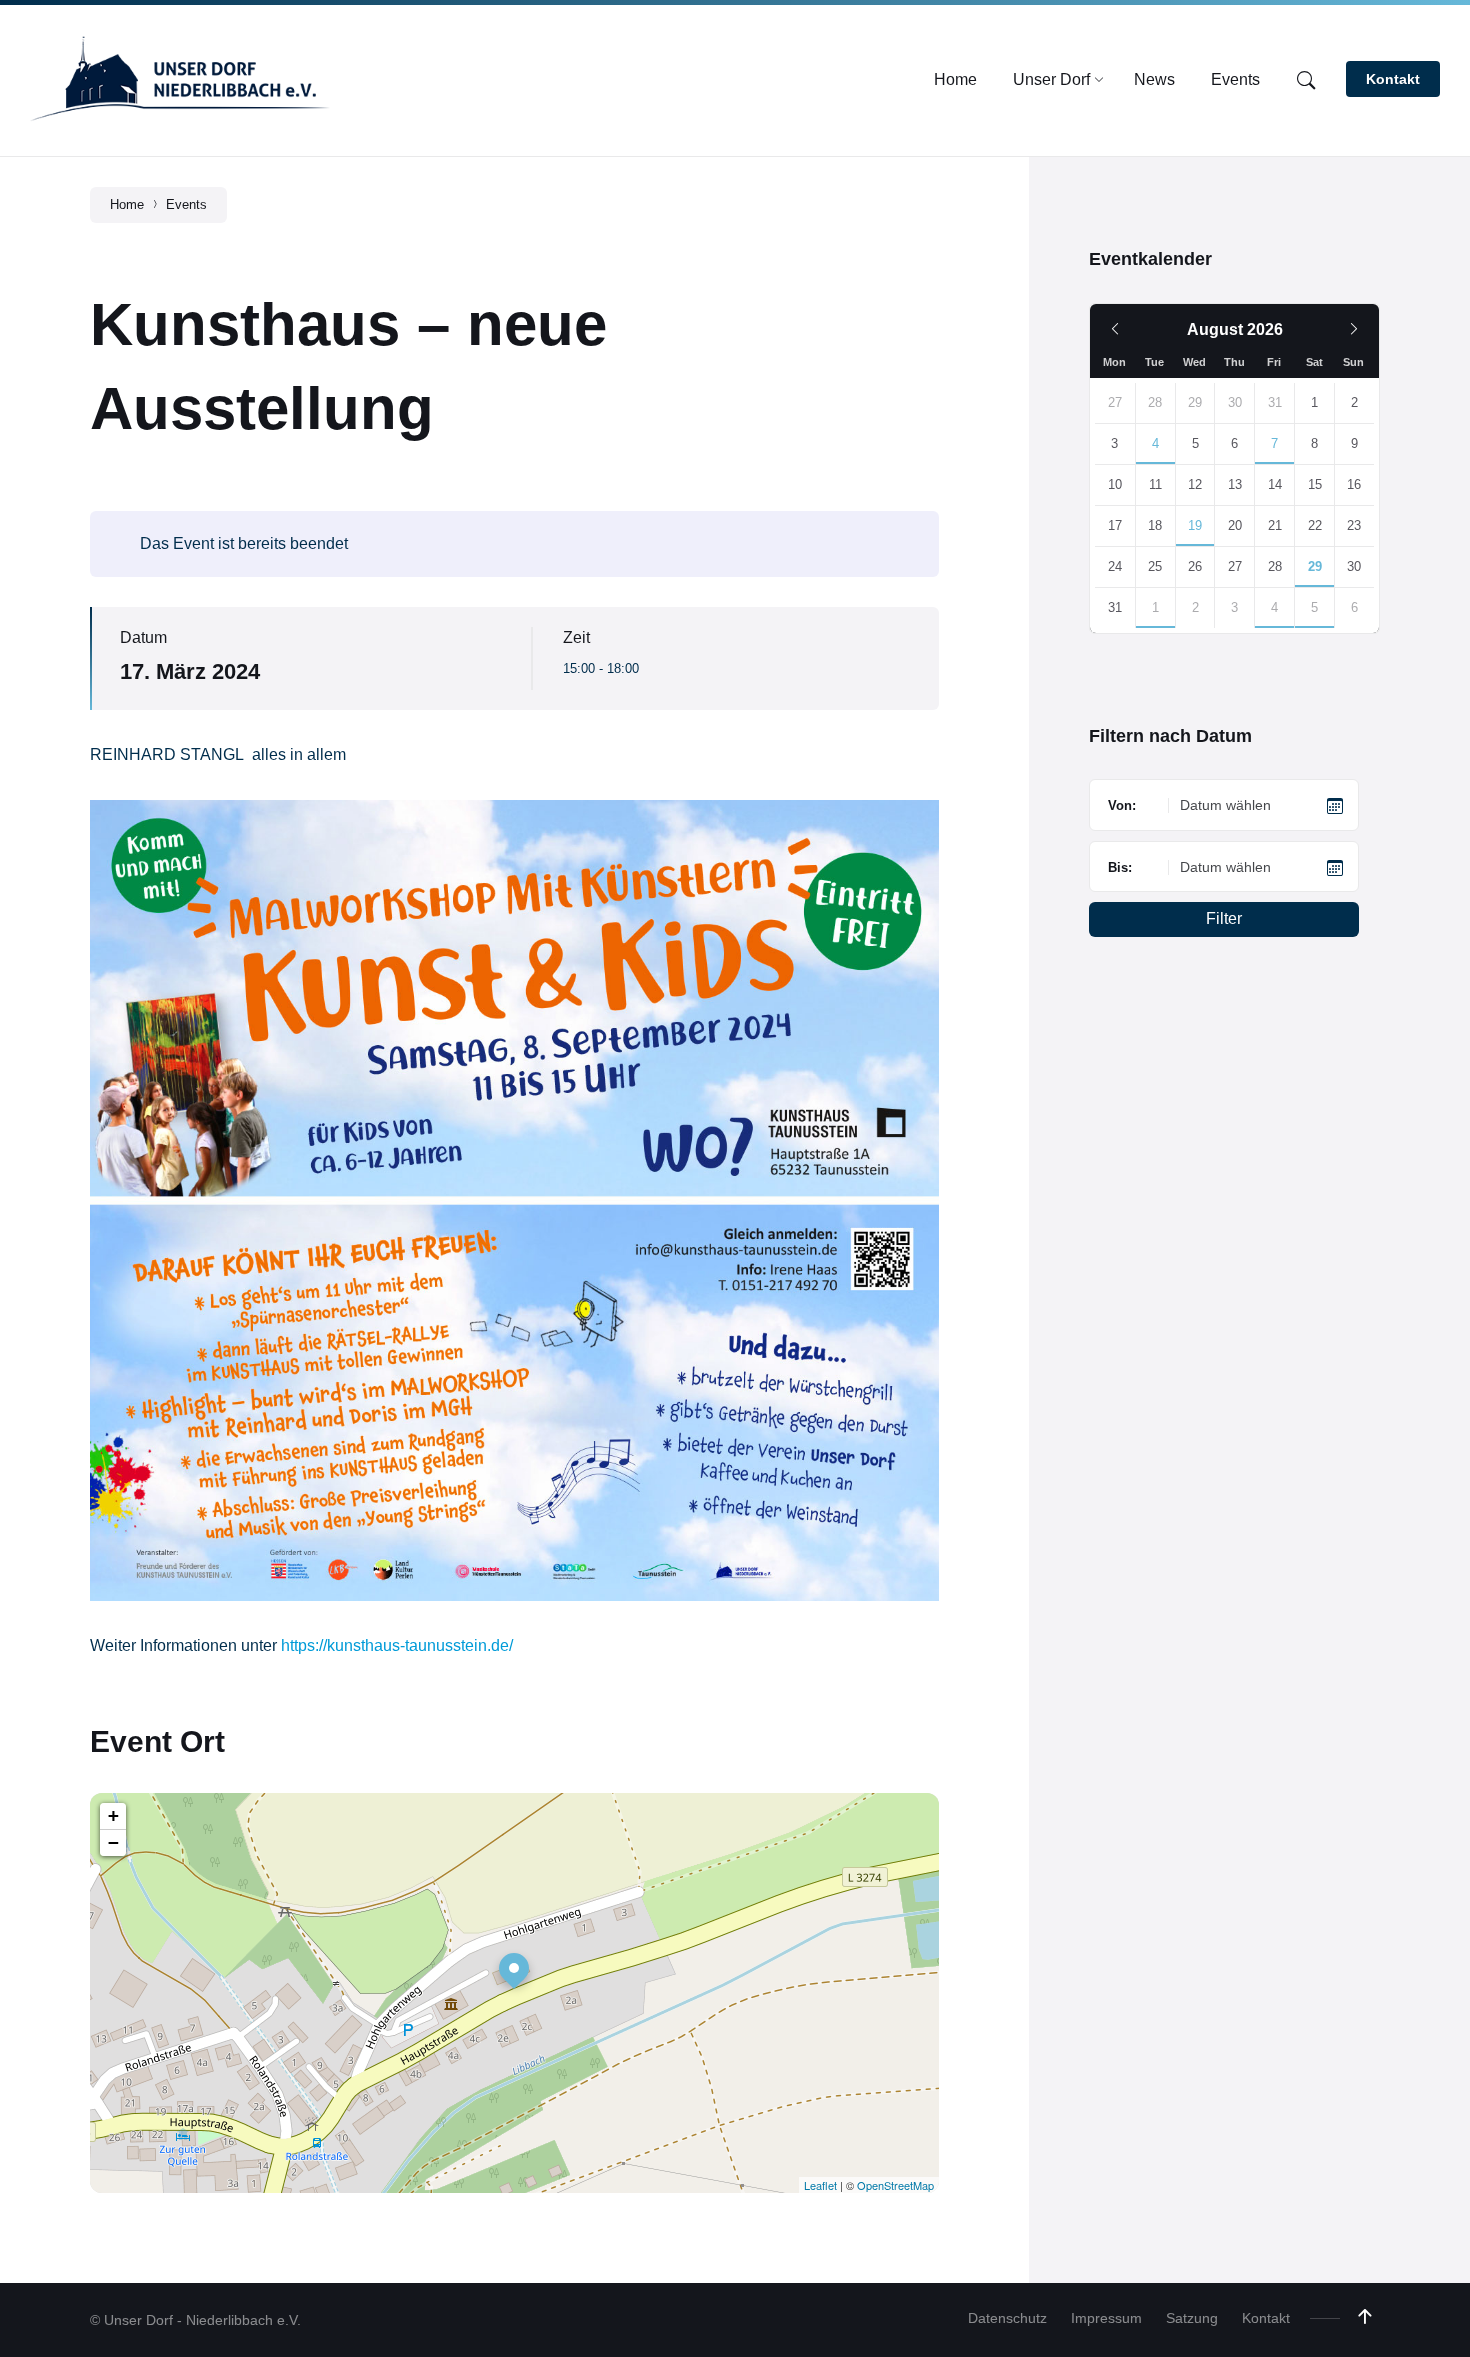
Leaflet (820, 2185)
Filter (1224, 918)
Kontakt (1393, 79)
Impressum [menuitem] (1106, 2318)
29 (1315, 566)
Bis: (1120, 867)
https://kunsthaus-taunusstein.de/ (397, 1645)
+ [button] (113, 1815)
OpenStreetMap (895, 2185)
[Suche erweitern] (1306, 81)
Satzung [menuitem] (1192, 2318)
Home (127, 204)
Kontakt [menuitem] (1266, 2318)
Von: (1122, 805)
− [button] (113, 1842)
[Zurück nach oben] (1365, 2317)
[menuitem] (955, 80)
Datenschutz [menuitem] (1007, 2318)
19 (1195, 525)
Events (186, 204)
